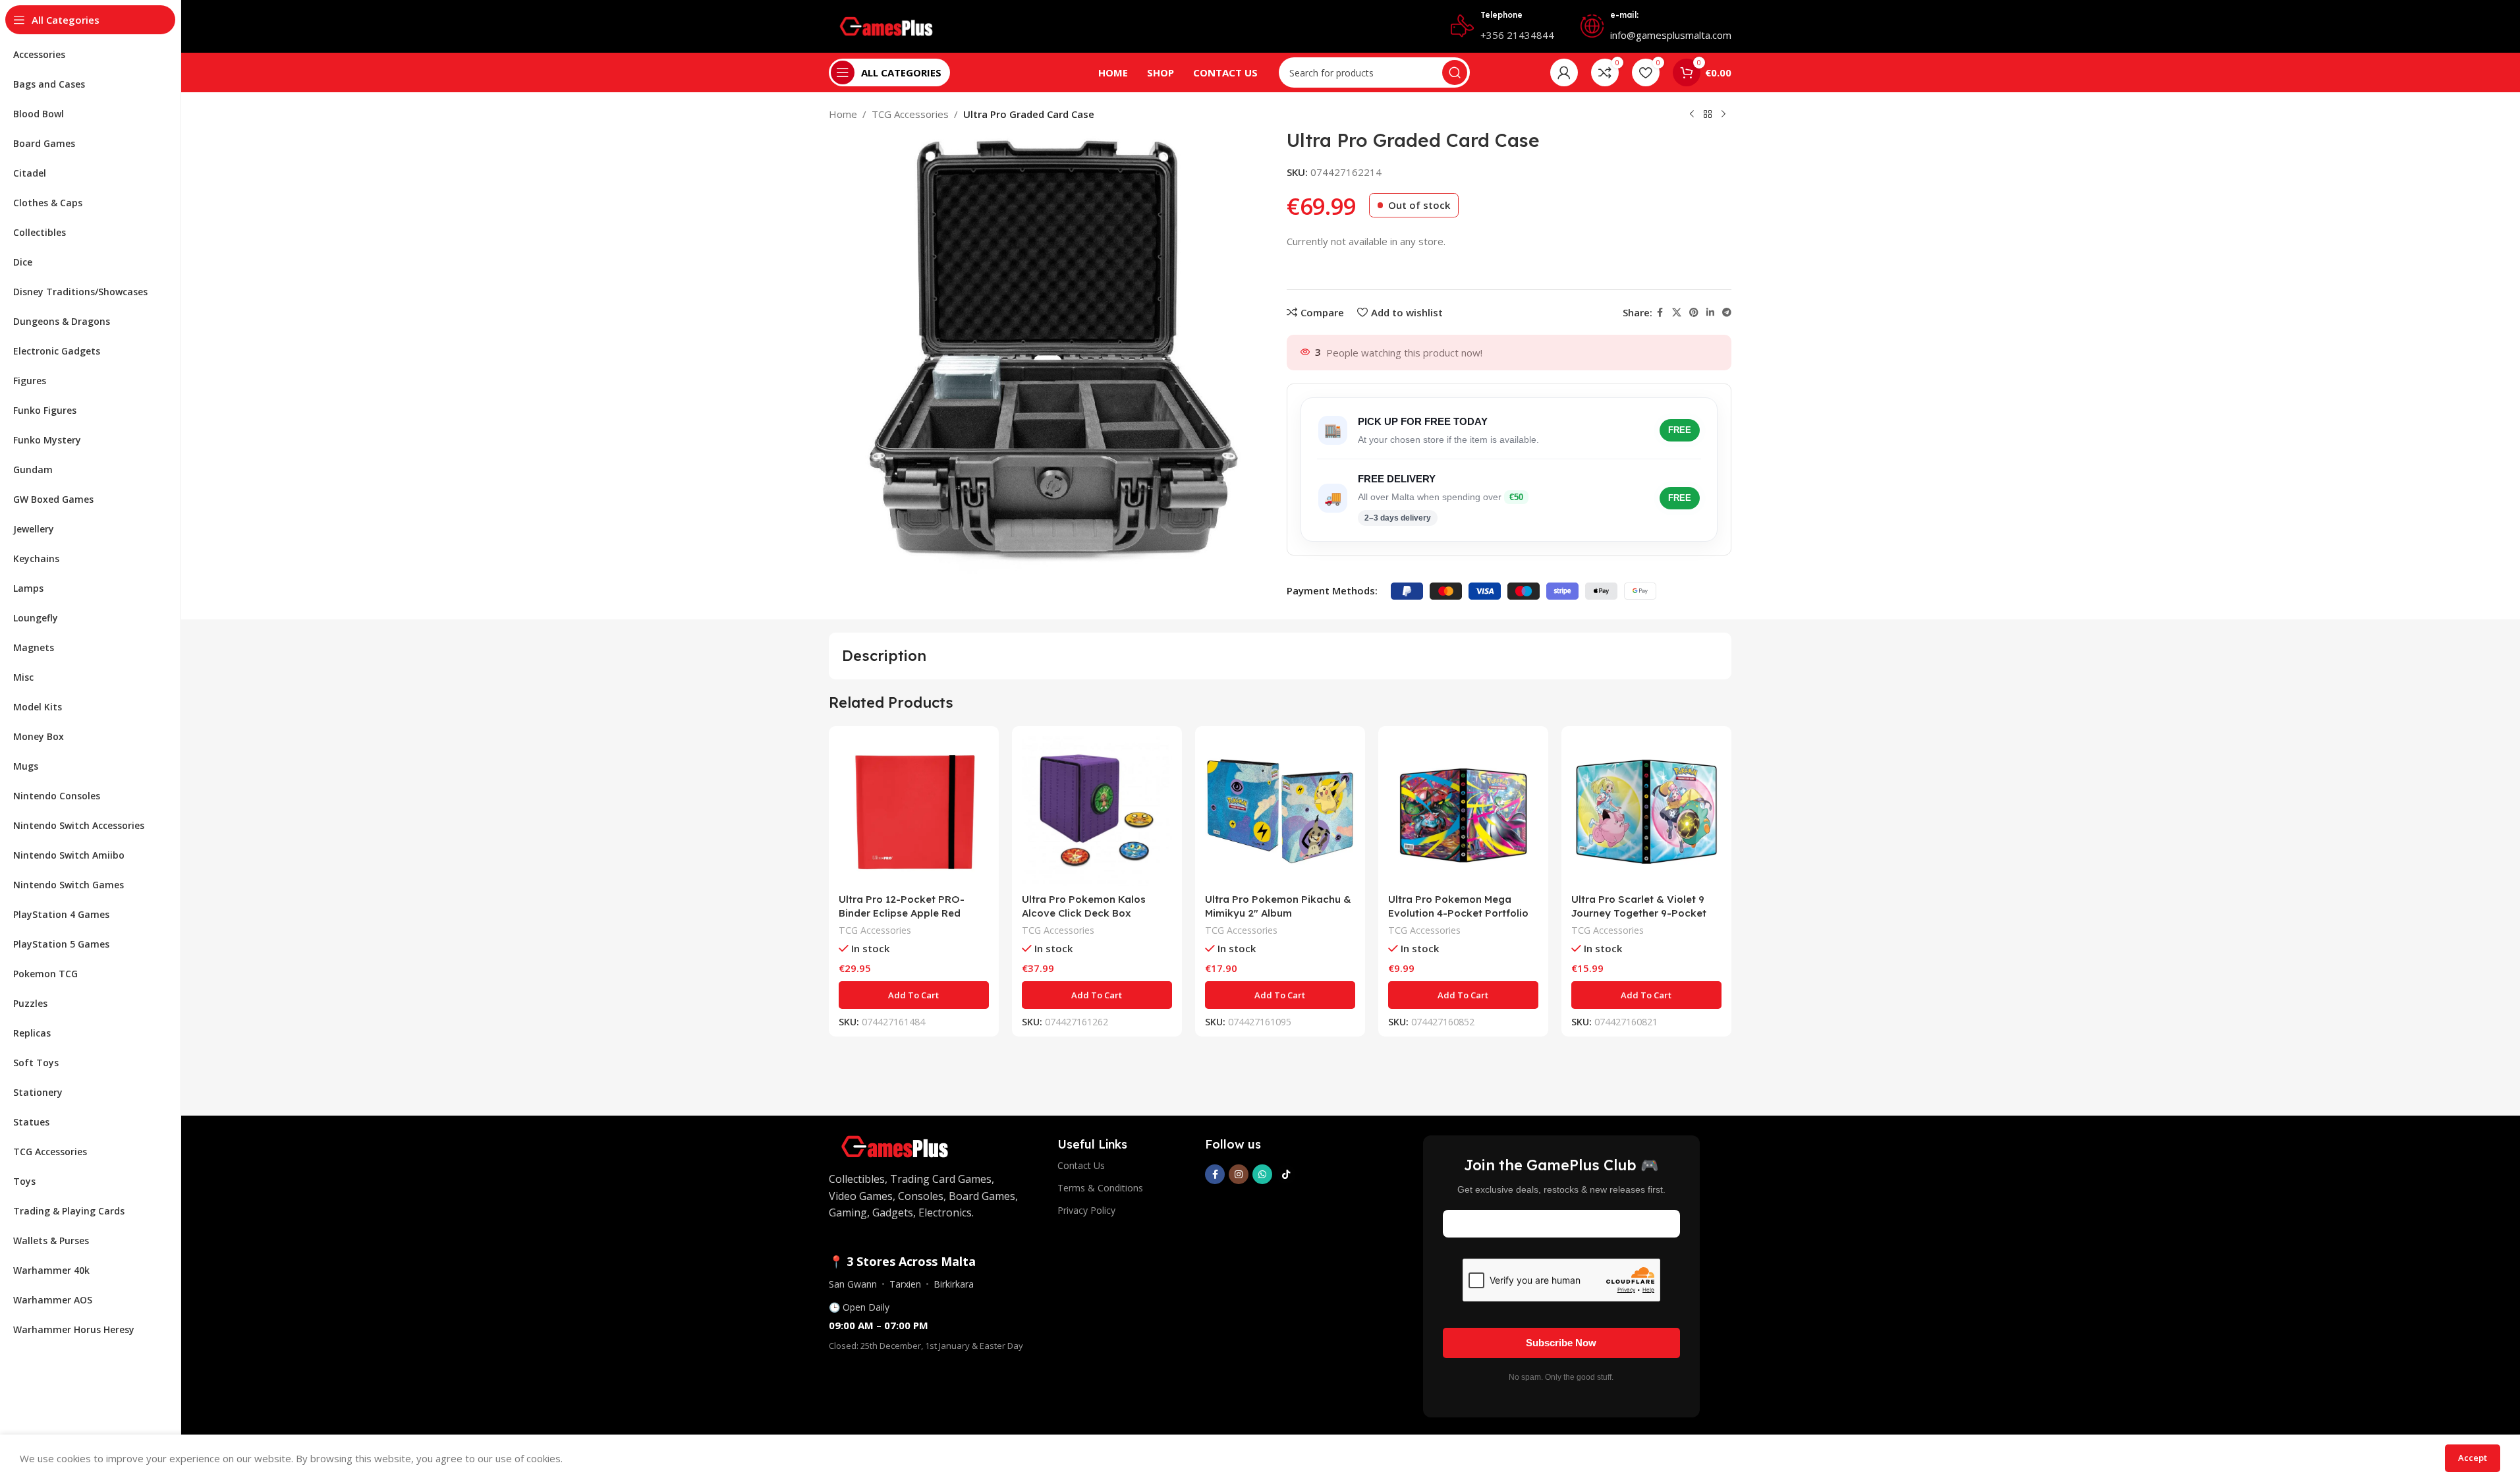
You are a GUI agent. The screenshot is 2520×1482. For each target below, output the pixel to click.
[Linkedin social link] (1710, 313)
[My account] (1564, 72)
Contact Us (1081, 1165)
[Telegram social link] (1727, 313)
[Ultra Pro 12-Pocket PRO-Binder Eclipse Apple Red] (914, 811)
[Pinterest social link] (1694, 313)
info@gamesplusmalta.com (1671, 35)
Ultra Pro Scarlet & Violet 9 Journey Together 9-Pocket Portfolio (1639, 913)
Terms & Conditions (1100, 1188)
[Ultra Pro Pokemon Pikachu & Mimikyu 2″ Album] (1280, 811)
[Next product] (1723, 115)
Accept (2473, 1458)
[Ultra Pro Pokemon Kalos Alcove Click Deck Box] (1097, 811)
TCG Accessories (910, 114)
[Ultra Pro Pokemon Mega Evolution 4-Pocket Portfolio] (1463, 811)
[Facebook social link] (1660, 313)
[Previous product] (1692, 115)
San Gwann (853, 1284)
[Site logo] (886, 25)
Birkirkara (954, 1284)
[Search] (1455, 72)
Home (843, 114)
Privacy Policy (1086, 1210)
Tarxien (905, 1284)
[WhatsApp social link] (1262, 1174)
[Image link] (895, 1145)
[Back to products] (1708, 115)
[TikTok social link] (1286, 1174)
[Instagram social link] (1239, 1174)
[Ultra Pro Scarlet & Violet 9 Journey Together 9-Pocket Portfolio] (1646, 811)
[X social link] (1677, 313)
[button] (914, 995)
